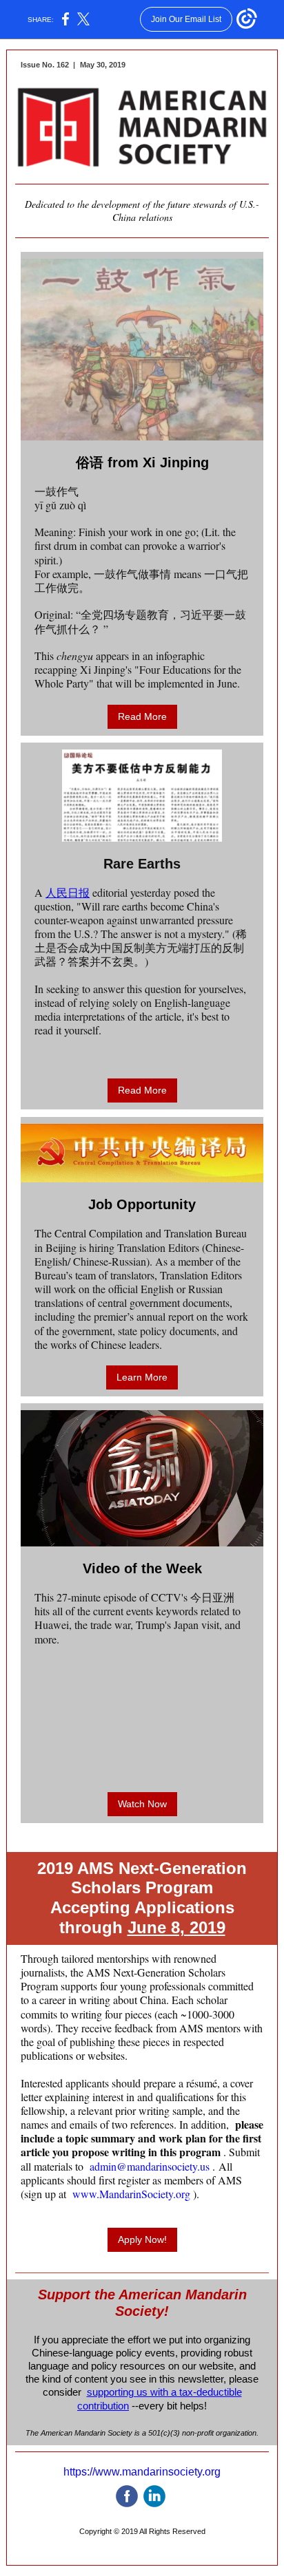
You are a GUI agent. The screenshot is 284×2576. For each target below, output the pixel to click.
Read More (142, 716)
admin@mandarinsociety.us (150, 2166)
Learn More (142, 1377)
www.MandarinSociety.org (131, 2194)
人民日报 (68, 892)
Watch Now (142, 1804)
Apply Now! (142, 2239)
